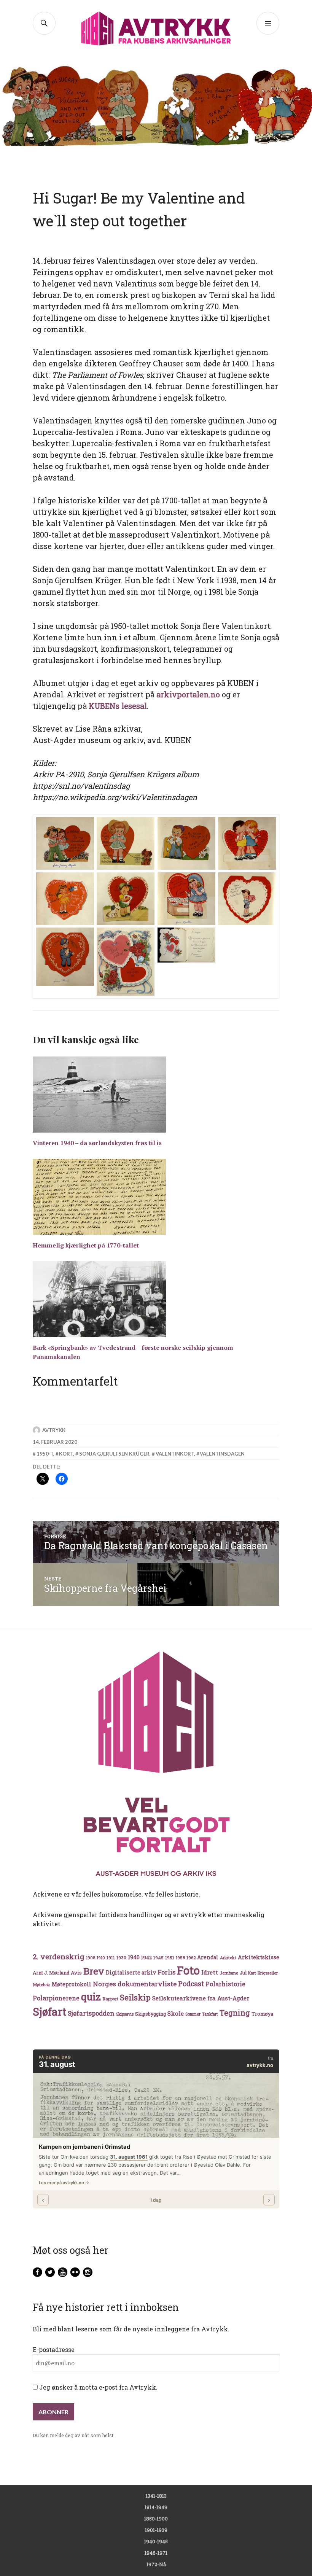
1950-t (45, 1454)
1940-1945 (156, 2541)
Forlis (166, 1972)
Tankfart (210, 2014)
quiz (91, 1997)
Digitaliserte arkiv (131, 1973)
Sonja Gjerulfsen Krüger (114, 1454)
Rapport (110, 1999)
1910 (101, 1958)
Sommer (193, 2014)
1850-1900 (156, 2519)
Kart (252, 1973)
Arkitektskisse (259, 1957)
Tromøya (262, 2014)
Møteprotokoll (72, 1984)
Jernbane (229, 1973)
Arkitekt (228, 1958)
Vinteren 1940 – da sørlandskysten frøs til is (97, 1143)
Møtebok (41, 1985)
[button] (65, 844)
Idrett (210, 1972)
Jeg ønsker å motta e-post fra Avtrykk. (98, 2387)
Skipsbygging (150, 2014)
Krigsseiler (268, 1973)
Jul (243, 1973)
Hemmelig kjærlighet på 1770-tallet (86, 1245)
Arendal (208, 1957)
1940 (134, 1957)
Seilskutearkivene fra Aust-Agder (201, 1998)
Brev (94, 1971)
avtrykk (54, 1430)
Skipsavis (125, 2014)
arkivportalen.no (188, 694)
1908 (91, 1958)
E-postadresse (54, 2349)
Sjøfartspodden (91, 2013)
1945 (158, 1958)
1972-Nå (156, 2564)
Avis (76, 1973)
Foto (188, 1970)
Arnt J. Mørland (51, 1973)
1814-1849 (156, 2507)
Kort (66, 1454)
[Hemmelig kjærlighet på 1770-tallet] (156, 1197)
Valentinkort (175, 1454)
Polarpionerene (56, 1998)
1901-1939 (156, 2530)
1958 (180, 1958)
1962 (191, 1958)
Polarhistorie (225, 1984)
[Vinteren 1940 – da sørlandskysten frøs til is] (156, 1095)
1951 (170, 1958)
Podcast (191, 1984)
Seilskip (135, 1997)
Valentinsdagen (222, 1454)
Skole (176, 2013)
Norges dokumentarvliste (135, 1984)
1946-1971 (156, 2553)
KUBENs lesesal (118, 706)
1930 (121, 1958)
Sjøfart (49, 2012)
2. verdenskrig (59, 1956)
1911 (111, 1958)
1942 (146, 1957)
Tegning (235, 2013)
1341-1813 (156, 2496)
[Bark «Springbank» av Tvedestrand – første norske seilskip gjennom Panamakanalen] (156, 1299)
